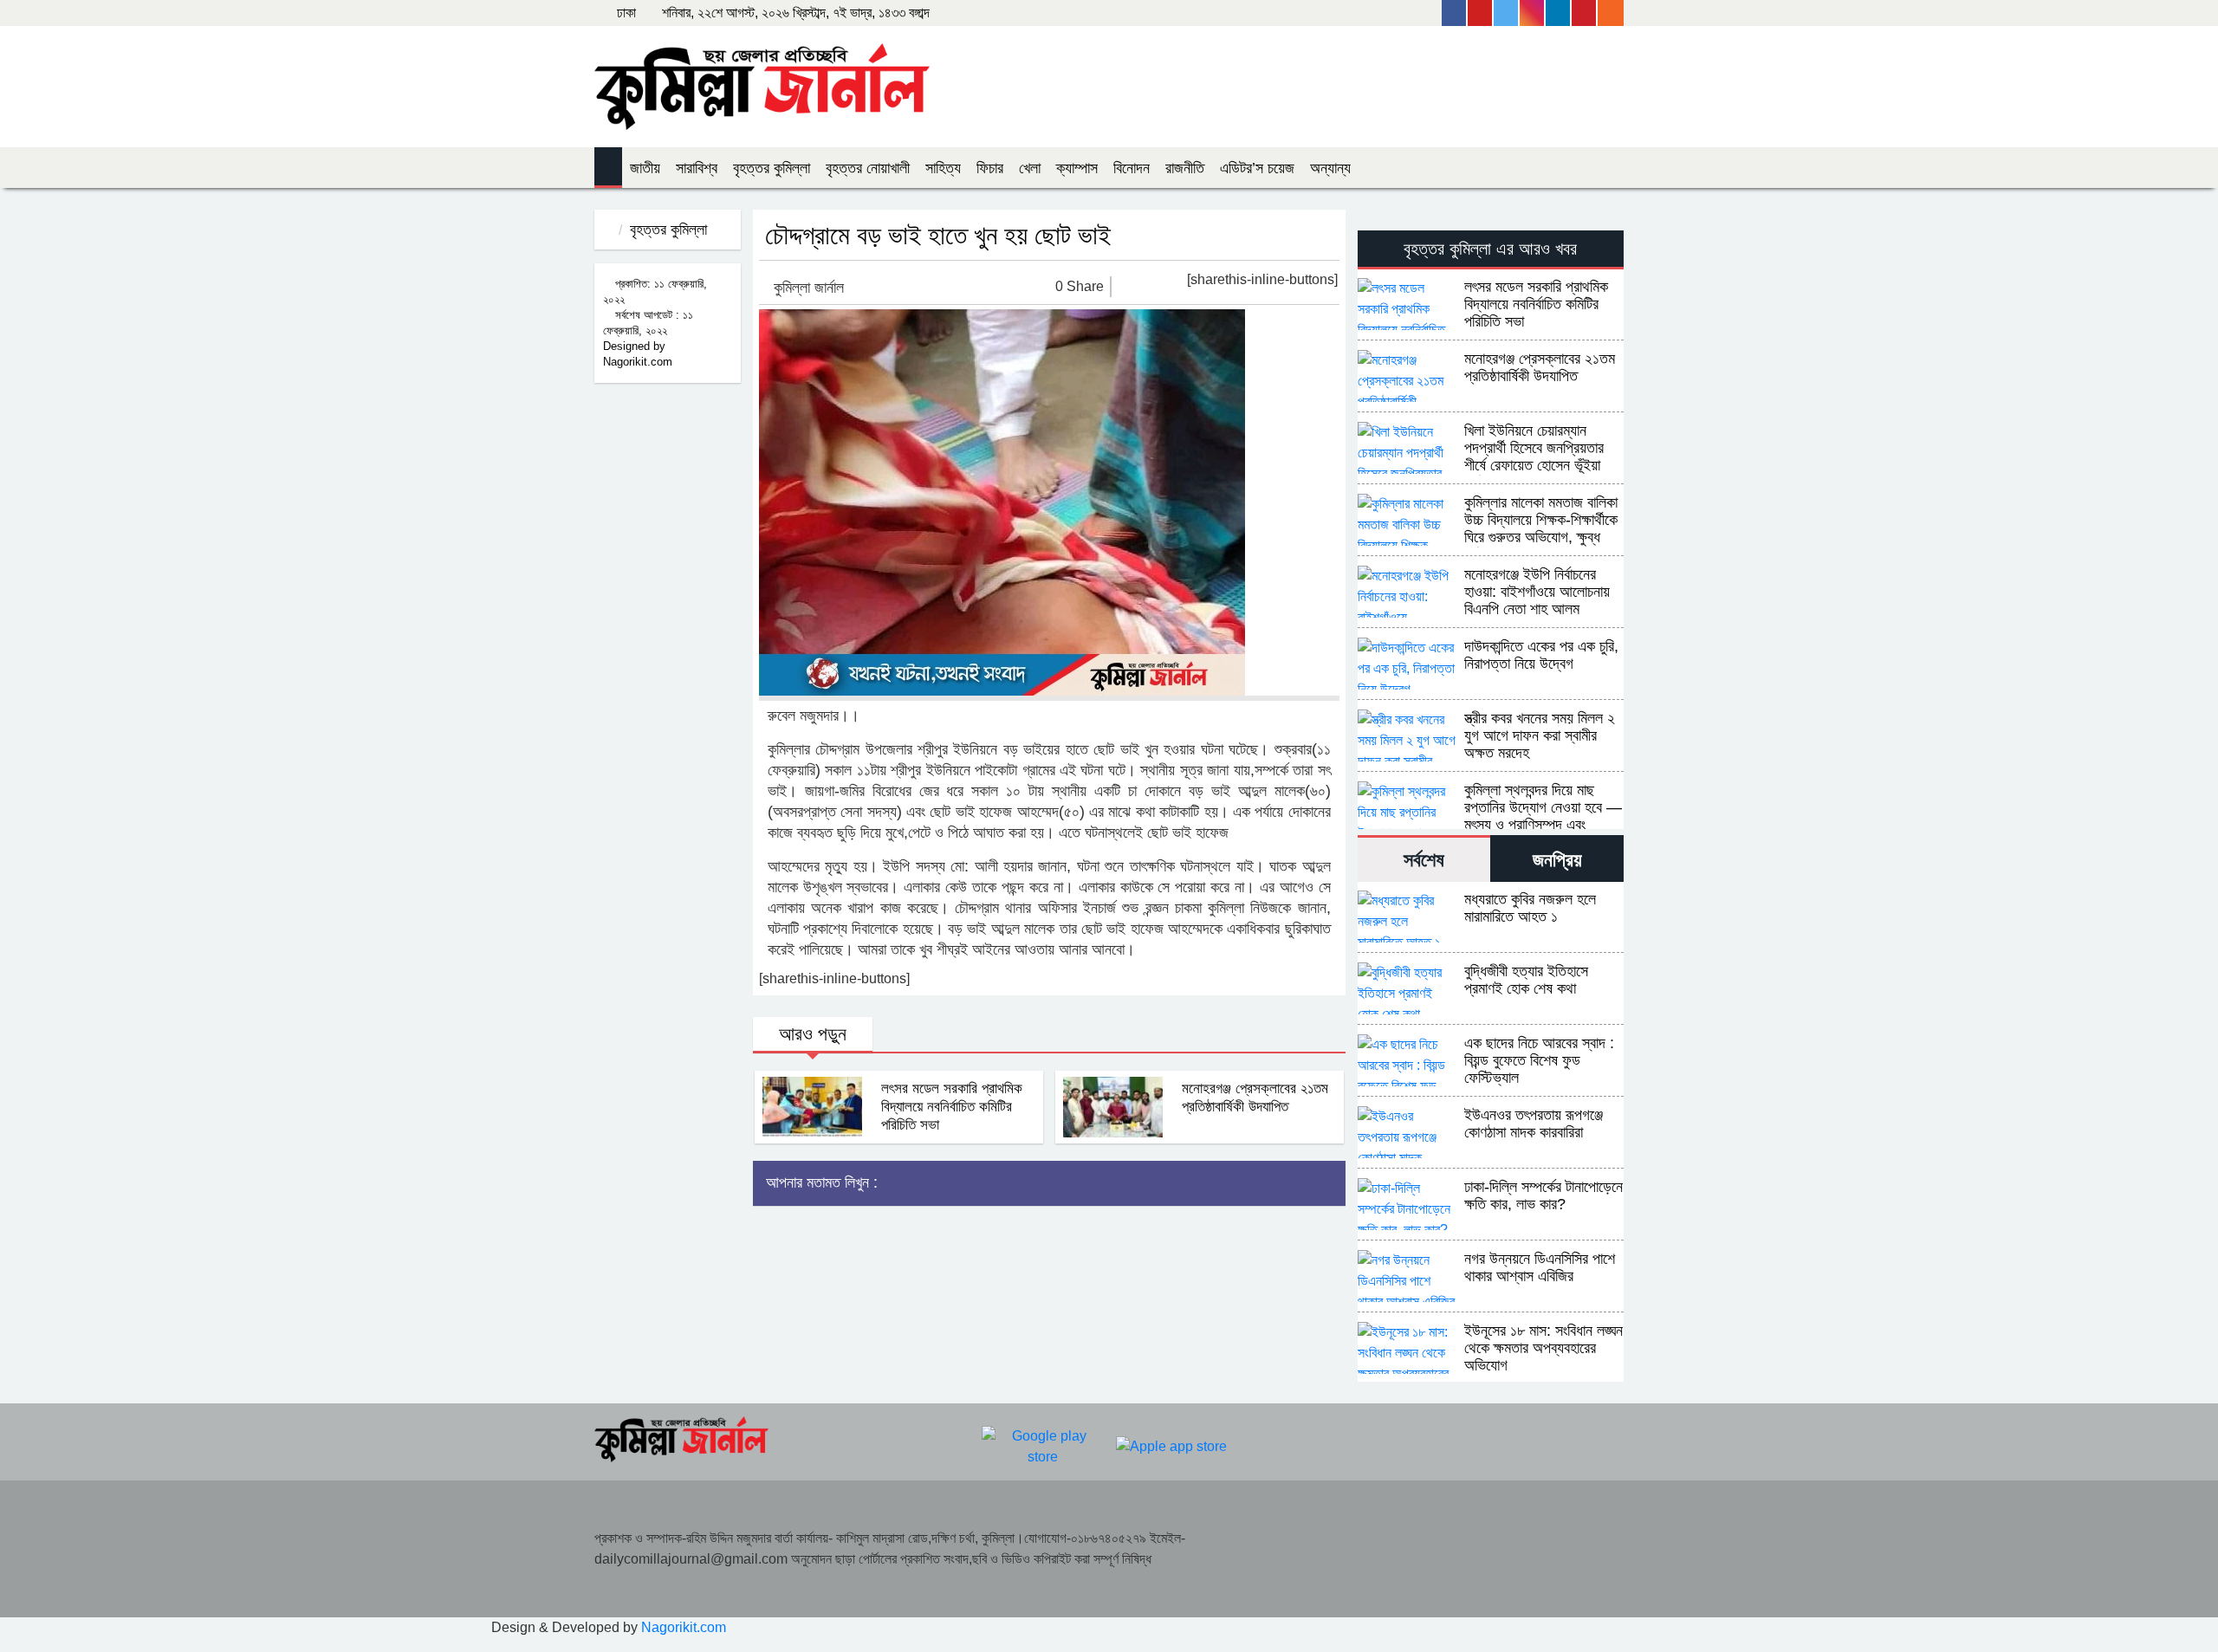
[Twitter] (1507, 13)
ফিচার (990, 168)
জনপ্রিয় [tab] (1557, 860)
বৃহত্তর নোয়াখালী (868, 168)
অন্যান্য (1330, 168)
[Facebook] (1455, 13)
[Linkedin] (1559, 13)
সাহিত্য (943, 168)
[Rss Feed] (1611, 13)
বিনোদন (1132, 168)
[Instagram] (1533, 13)
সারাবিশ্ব (697, 168)
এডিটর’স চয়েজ (1257, 168)
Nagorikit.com (684, 1627)
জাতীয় (645, 168)
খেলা (1030, 168)
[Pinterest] (1585, 13)
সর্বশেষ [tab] (1424, 860)
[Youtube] (1481, 13)
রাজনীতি (1185, 168)
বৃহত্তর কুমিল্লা (772, 168)
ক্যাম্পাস (1077, 168)
